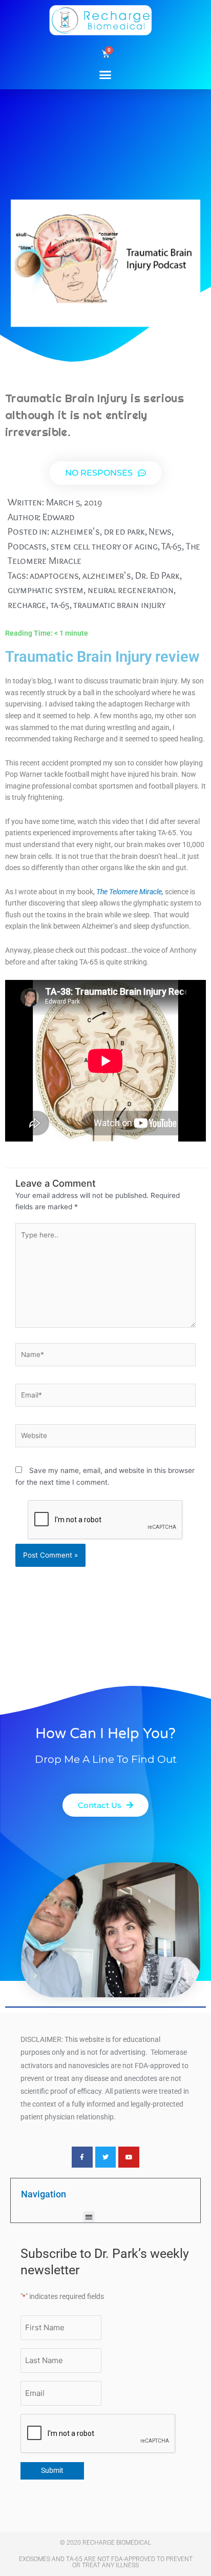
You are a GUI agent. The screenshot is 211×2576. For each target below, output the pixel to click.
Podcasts (27, 546)
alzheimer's (76, 531)
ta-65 (60, 605)
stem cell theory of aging (104, 546)
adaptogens (54, 575)
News (160, 531)
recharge (27, 605)
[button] (105, 74)
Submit (52, 2470)
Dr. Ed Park (157, 575)
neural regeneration (131, 590)
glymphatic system (46, 590)
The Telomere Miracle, (130, 892)
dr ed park (124, 531)
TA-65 (172, 546)
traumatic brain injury (119, 605)
